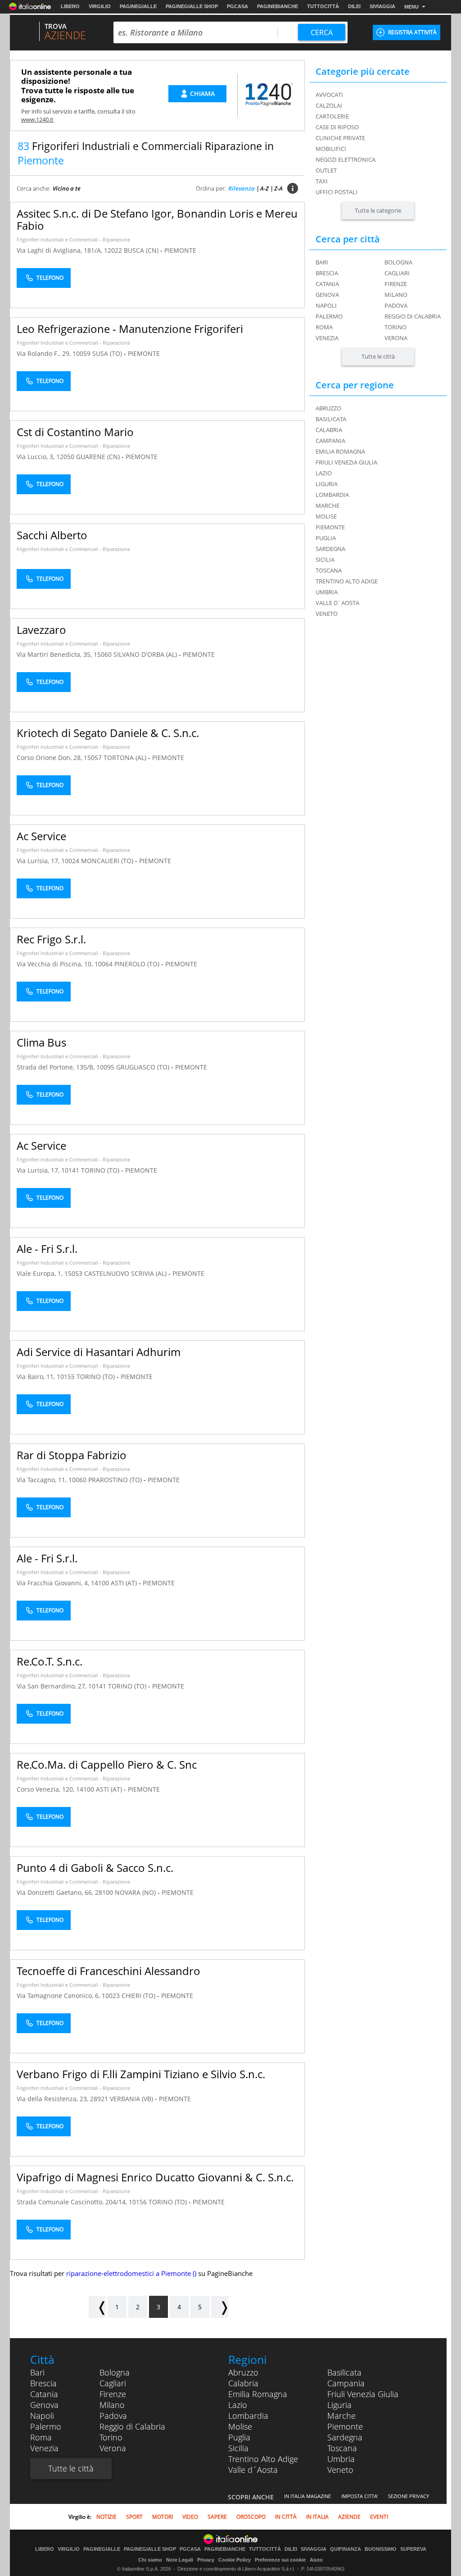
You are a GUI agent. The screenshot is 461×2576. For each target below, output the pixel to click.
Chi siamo (150, 2560)
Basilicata (344, 2372)
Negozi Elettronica (346, 159)
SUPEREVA (413, 2549)
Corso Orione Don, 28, (50, 758)
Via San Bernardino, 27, (52, 1686)
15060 (103, 654)
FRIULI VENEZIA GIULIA (346, 462)
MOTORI (163, 2517)
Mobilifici (331, 149)
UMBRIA (327, 592)
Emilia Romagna (258, 2394)
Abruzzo (243, 2372)
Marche (341, 2416)
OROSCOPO (251, 2517)
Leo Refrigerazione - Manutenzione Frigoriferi (130, 329)
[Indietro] (97, 2307)
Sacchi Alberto (52, 535)
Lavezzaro (41, 630)
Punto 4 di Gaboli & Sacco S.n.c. (95, 1868)
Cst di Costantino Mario (75, 432)
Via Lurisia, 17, (39, 861)
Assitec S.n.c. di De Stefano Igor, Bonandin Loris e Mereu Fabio (157, 219)
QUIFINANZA (346, 2549)
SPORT (134, 2517)
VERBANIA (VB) (132, 2099)
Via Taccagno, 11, (43, 1480)
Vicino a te (67, 188)
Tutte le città (378, 356)
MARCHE (328, 505)
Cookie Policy (235, 2560)
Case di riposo (337, 127)
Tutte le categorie (378, 210)
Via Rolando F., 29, (45, 353)
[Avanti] (220, 2307)
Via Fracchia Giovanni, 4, (54, 1583)
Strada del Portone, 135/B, (56, 1067)
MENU (411, 7)
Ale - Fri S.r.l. (47, 1249)
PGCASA (237, 6)
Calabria (243, 2383)
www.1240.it (37, 119)
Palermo (329, 316)
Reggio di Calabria (413, 316)
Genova (327, 295)
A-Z (264, 188)
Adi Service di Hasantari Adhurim (99, 1352)
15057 (93, 758)
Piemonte (345, 2426)
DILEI (354, 6)
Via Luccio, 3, (36, 457)
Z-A (278, 188)
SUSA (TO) (108, 353)
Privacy (206, 2560)
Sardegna (345, 2437)
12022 (113, 250)
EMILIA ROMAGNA (340, 451)
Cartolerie (332, 116)
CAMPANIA (330, 441)
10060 (77, 1480)
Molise (240, 2426)
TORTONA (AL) (126, 758)
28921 (99, 2099)
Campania (346, 2383)
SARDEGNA (330, 549)
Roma (324, 327)
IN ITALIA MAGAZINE (307, 2496)
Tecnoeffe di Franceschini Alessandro (108, 1971)
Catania (327, 284)
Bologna (398, 262)
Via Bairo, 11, (37, 1377)
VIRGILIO (100, 6)
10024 (70, 861)
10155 (66, 1377)
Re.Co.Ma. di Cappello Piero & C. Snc (107, 1764)
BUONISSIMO (381, 2549)
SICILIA (325, 560)
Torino (395, 327)
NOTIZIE (106, 2517)
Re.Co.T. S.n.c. (50, 1661)
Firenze (396, 284)
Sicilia (238, 2448)
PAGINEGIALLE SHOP (192, 6)
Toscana (342, 2448)
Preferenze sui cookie (280, 2560)
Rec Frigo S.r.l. (51, 939)
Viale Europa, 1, (41, 1273)
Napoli (326, 305)
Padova (396, 305)
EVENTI (379, 2517)
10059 (81, 353)
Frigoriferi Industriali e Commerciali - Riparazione (73, 239)
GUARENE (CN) (99, 457)
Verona (396, 338)
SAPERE (217, 2517)
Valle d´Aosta (253, 2470)
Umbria (341, 2459)
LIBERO (70, 6)
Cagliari (397, 273)
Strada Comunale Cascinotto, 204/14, (73, 2202)
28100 (104, 1892)
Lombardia (248, 2416)
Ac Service (41, 836)
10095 (105, 1067)
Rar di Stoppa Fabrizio (72, 1455)
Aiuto (316, 2560)
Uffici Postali (337, 192)
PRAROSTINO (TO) (116, 1480)
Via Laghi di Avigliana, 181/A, (60, 250)
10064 (104, 964)
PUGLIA (326, 538)
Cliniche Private (340, 138)
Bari (322, 262)
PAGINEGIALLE (138, 6)
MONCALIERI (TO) (108, 861)
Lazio (238, 2405)
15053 (73, 1273)
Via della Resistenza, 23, (53, 2099)
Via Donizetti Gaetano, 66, (56, 1892)
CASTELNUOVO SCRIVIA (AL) (126, 1273)
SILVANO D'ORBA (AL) (146, 654)
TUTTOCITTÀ (323, 6)
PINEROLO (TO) (138, 964)
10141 (70, 1170)
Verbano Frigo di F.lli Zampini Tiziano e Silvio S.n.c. (141, 2074)
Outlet (326, 170)
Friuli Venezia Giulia (363, 2394)
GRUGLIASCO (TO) (144, 1067)
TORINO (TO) (101, 1170)
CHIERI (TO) (139, 1996)
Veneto (340, 2470)
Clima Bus (41, 1042)
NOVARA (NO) (136, 1892)
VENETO (327, 614)
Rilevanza (242, 188)
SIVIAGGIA (382, 6)
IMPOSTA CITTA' (359, 2496)
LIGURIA (327, 484)
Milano (396, 295)
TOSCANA (329, 570)
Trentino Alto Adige (263, 2459)
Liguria (339, 2405)
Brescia (327, 273)
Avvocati (329, 95)
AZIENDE (349, 2517)
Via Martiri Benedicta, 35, (55, 654)
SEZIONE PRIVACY (409, 2496)
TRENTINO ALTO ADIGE (347, 581)
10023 (111, 1996)
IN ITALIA (317, 2517)
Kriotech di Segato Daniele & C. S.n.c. (108, 733)
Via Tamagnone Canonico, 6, (59, 1996)
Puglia (239, 2437)
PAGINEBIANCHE (278, 6)
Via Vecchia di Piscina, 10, (56, 964)
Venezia (327, 338)
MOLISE (326, 516)
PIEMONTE (180, 250)
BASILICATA (331, 419)
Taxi (322, 181)
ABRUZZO (328, 408)
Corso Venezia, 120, (46, 1789)
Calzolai (329, 105)
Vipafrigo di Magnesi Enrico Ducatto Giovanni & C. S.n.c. (155, 2177)
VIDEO (190, 2517)
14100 (100, 1583)
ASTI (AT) (125, 1583)
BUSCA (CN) (142, 250)
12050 (65, 457)
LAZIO (324, 473)
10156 (138, 2202)
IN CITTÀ (286, 2517)
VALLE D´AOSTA (337, 603)
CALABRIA (329, 430)
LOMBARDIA (332, 495)
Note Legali (180, 2560)
